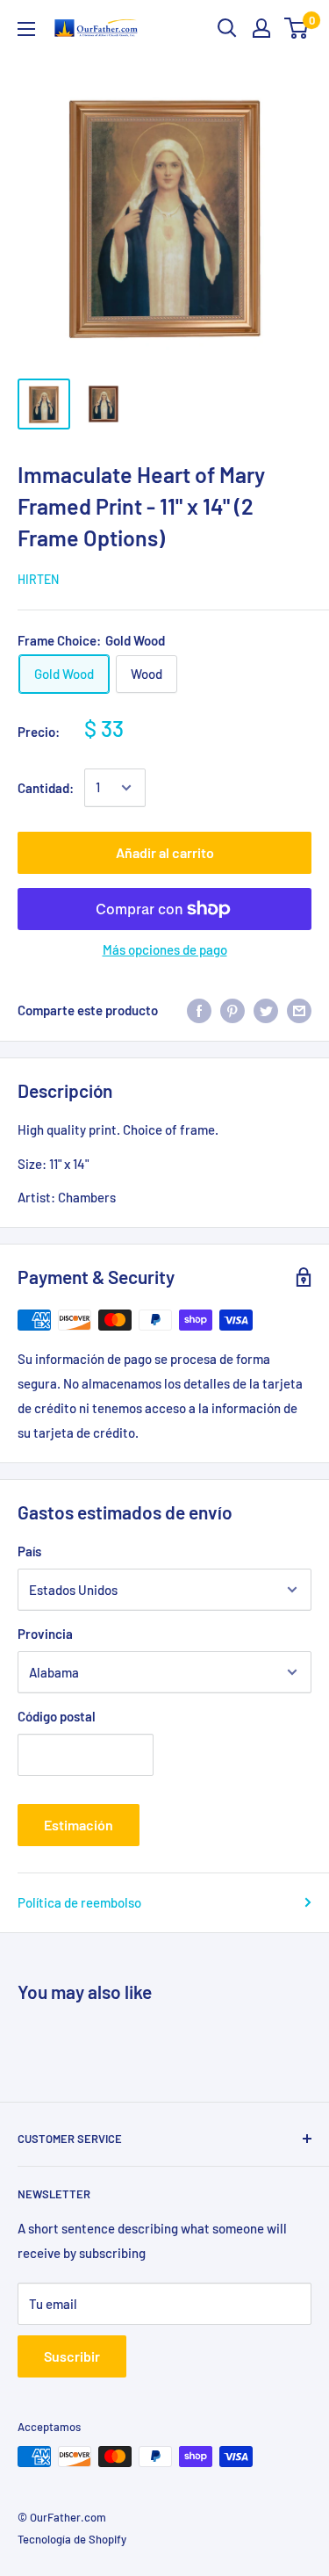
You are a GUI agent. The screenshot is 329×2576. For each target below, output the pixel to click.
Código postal (57, 1716)
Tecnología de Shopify (72, 2539)
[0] (297, 28)
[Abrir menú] (26, 29)
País (29, 1551)
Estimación (79, 1825)
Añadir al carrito (165, 852)
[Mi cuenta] (261, 28)
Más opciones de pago (165, 949)
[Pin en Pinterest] (232, 1010)
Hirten (38, 579)
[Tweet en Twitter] (266, 1010)
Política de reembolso (79, 1902)
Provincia (45, 1634)
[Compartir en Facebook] (199, 1010)
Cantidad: (46, 788)
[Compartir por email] (299, 1010)
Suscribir (72, 2356)
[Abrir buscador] (227, 28)
